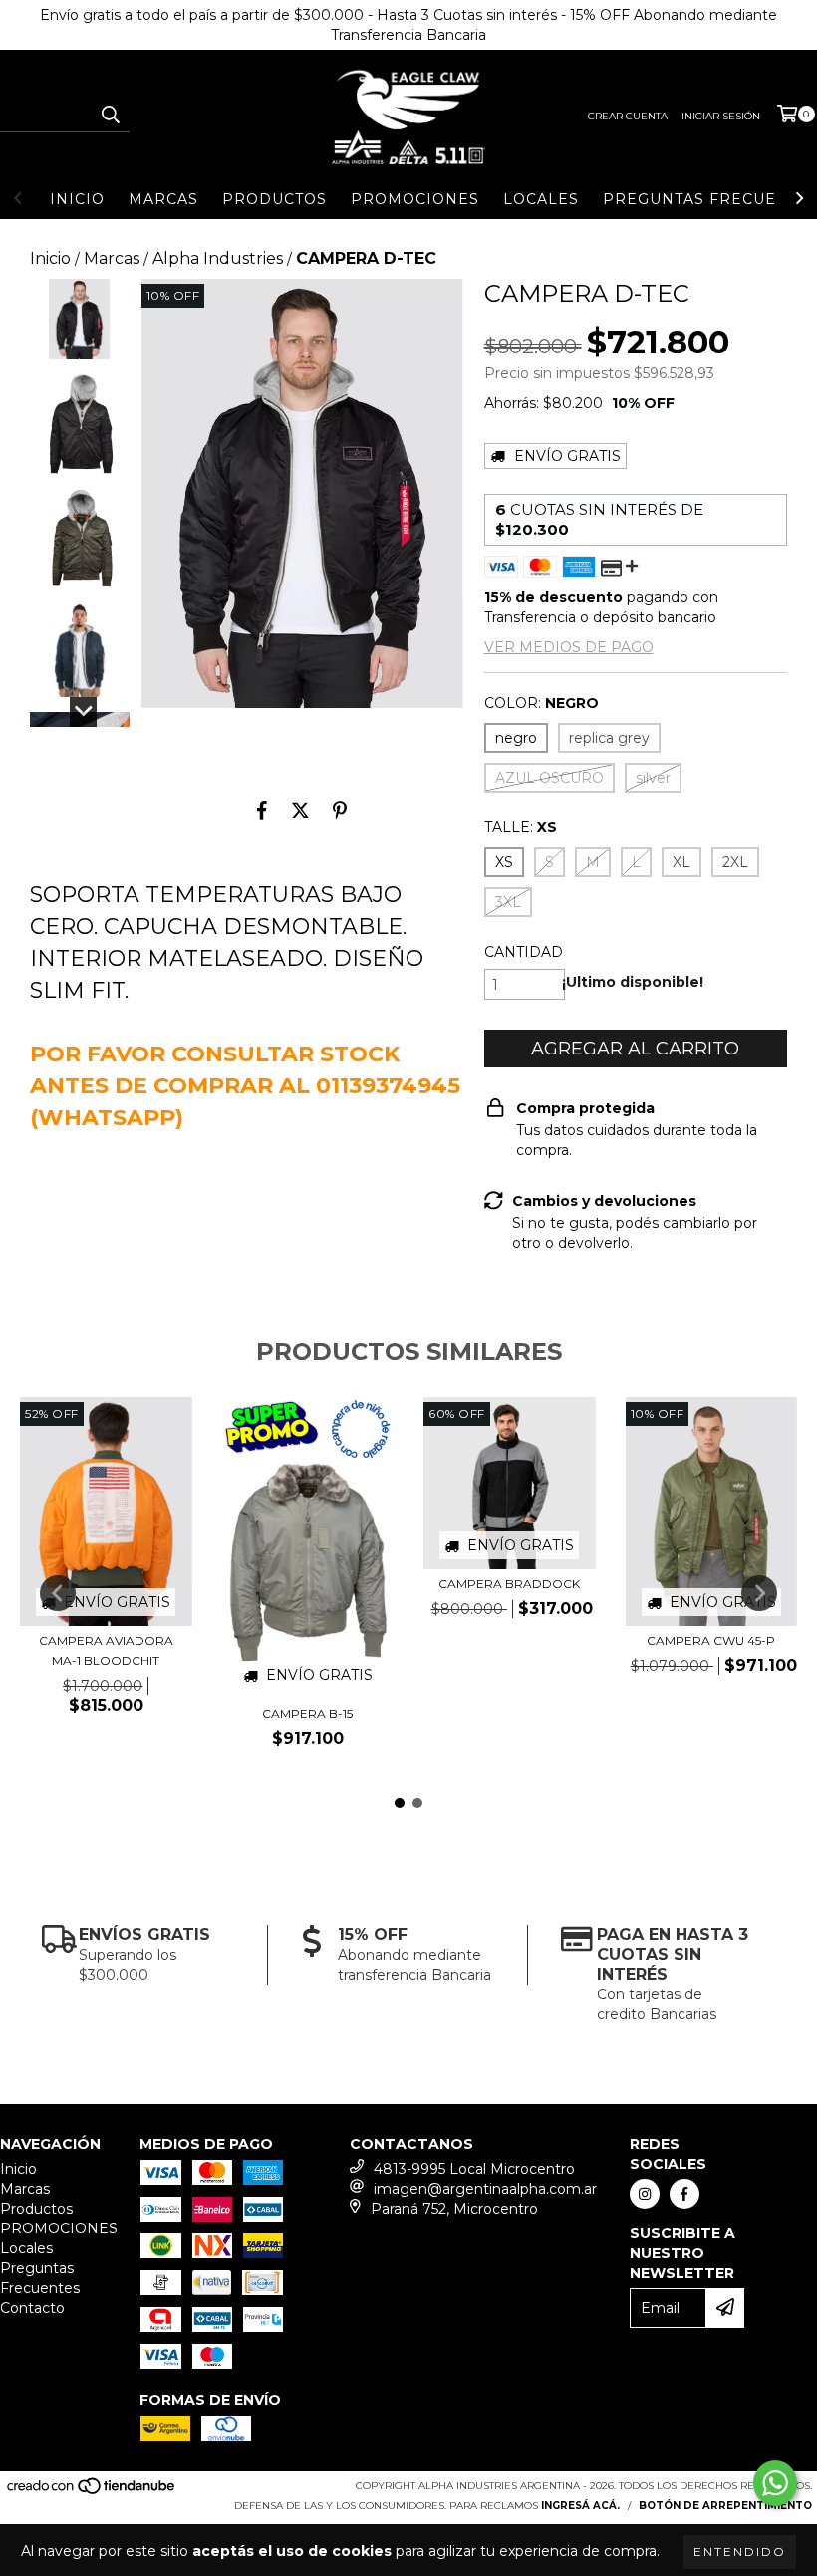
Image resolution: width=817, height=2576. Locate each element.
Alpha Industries (218, 258)
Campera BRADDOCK (509, 1584)
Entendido (740, 2552)
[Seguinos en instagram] (645, 2194)
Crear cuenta (628, 116)
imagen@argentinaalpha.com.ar (485, 2189)
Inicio (77, 199)
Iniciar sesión (721, 116)
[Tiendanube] (92, 2493)
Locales (541, 199)
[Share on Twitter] (300, 810)
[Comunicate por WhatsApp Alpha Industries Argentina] (775, 2483)
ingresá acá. (580, 2506)
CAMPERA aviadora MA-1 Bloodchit (106, 1650)
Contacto (32, 2308)
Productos (274, 199)
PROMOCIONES (415, 199)
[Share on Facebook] (262, 810)
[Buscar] (110, 115)
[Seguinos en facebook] (684, 2194)
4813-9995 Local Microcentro (474, 2169)
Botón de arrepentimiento (725, 2506)
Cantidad (524, 952)
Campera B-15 (307, 1713)
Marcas (163, 199)
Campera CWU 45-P (711, 1640)
